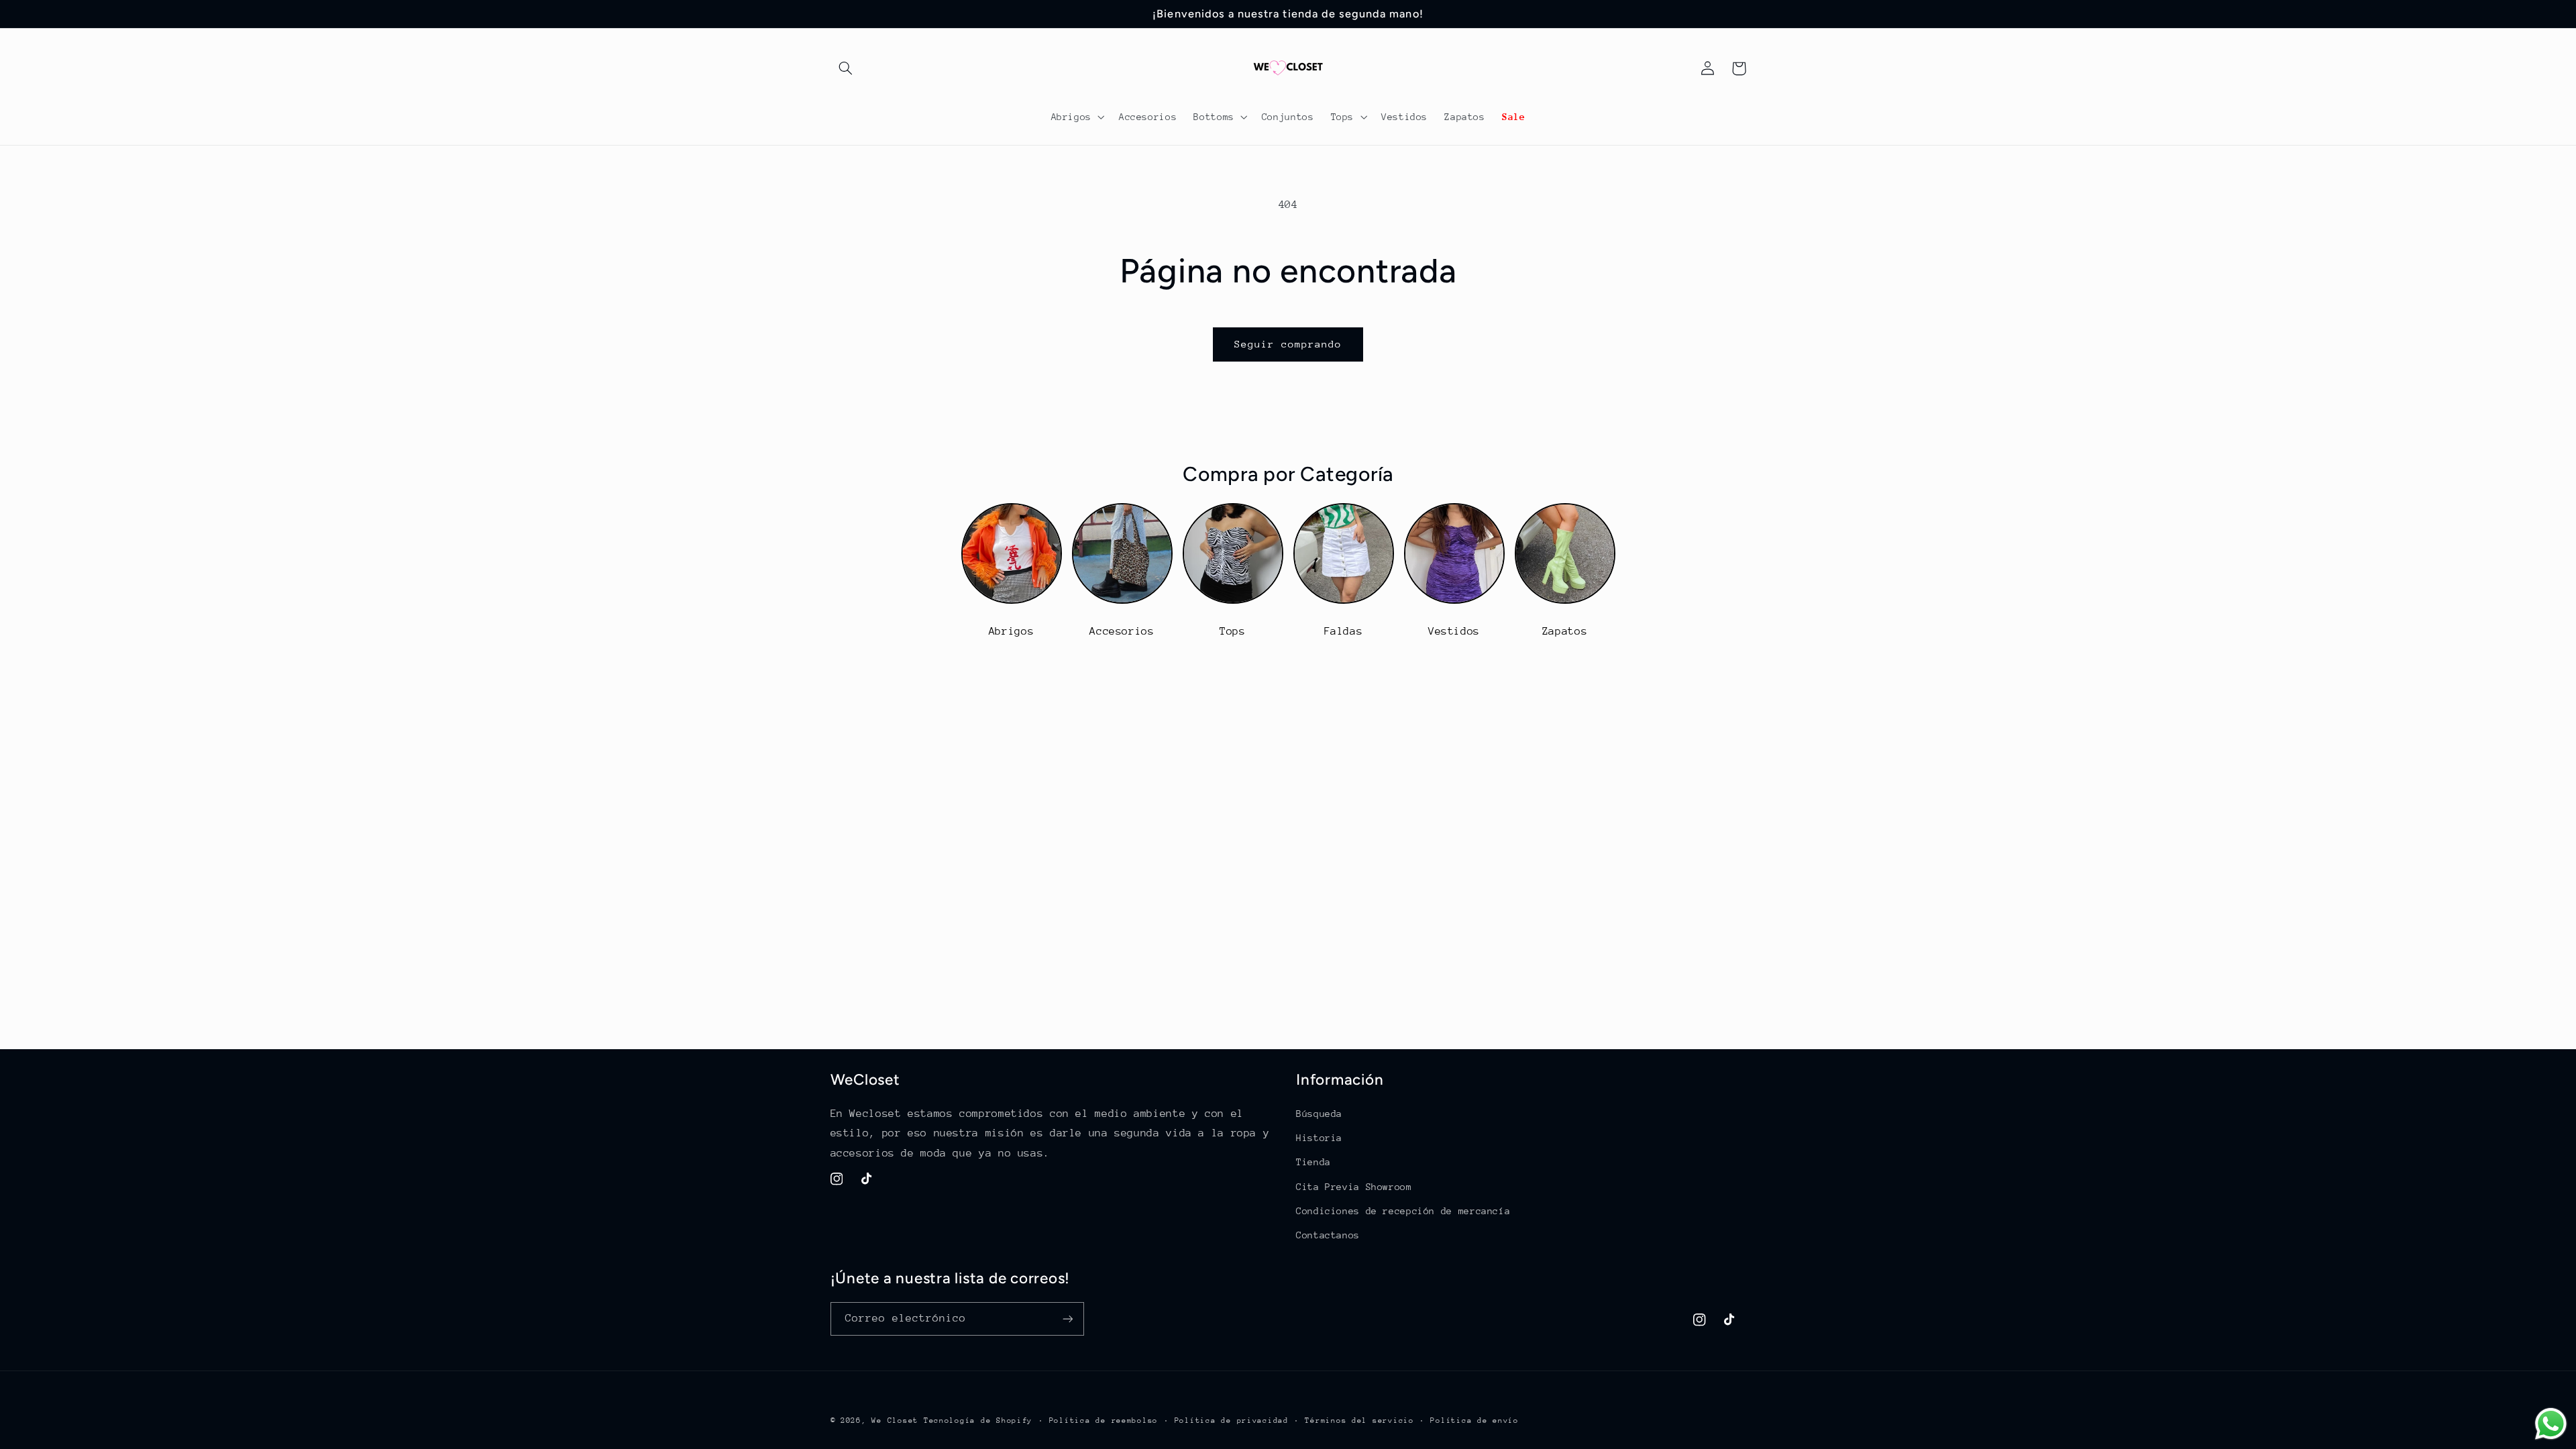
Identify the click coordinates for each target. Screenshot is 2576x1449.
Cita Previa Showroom (1354, 1187)
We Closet (895, 1420)
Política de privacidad (1232, 1420)
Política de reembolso (1104, 1420)
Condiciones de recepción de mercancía (1403, 1211)
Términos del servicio (1359, 1420)
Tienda (1313, 1162)
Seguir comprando (1288, 344)
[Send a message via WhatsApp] (2551, 1424)
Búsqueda (1319, 1114)
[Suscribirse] (1067, 1319)
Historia (1319, 1138)
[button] (846, 68)
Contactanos (1328, 1235)
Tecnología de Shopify (978, 1420)
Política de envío (1474, 1420)
